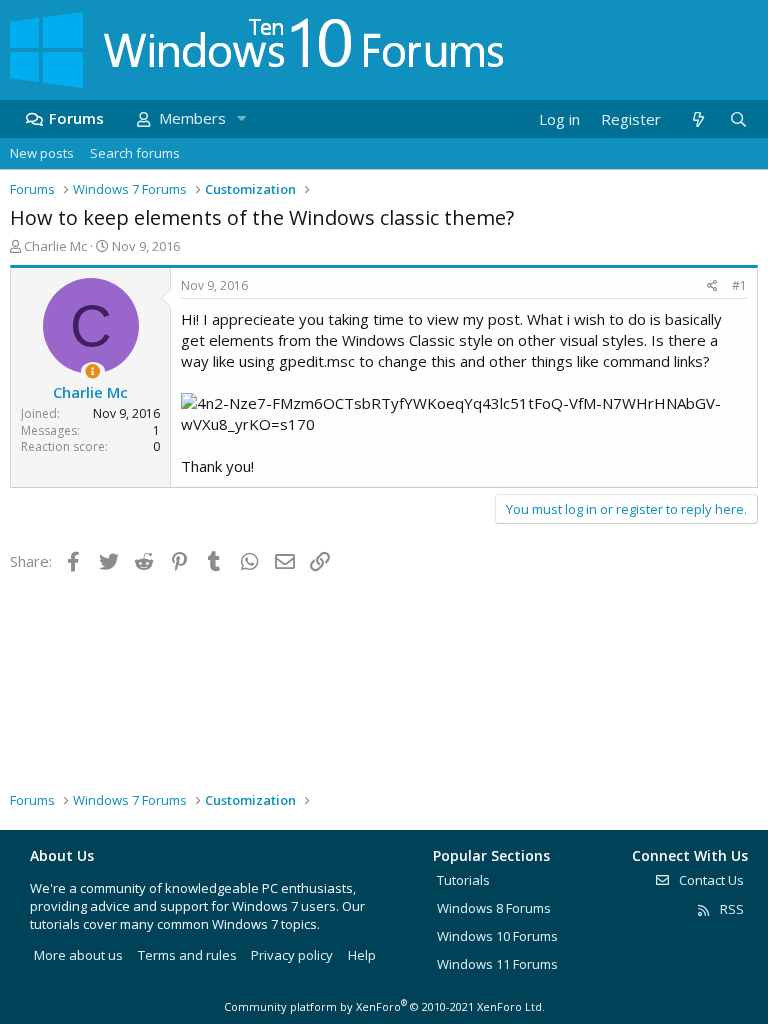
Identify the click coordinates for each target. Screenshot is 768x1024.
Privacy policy (292, 955)
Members (192, 118)
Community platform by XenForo (384, 1006)
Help (362, 955)
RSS (730, 909)
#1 (739, 285)
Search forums (135, 153)
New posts (42, 153)
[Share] (712, 286)
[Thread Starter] (92, 371)
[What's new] (697, 119)
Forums (76, 118)
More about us (78, 955)
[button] (241, 118)
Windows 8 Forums (494, 908)
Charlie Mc (55, 246)
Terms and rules (187, 955)
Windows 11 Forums (497, 964)
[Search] (738, 119)
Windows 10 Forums (497, 936)
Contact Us (710, 880)
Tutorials (463, 880)
